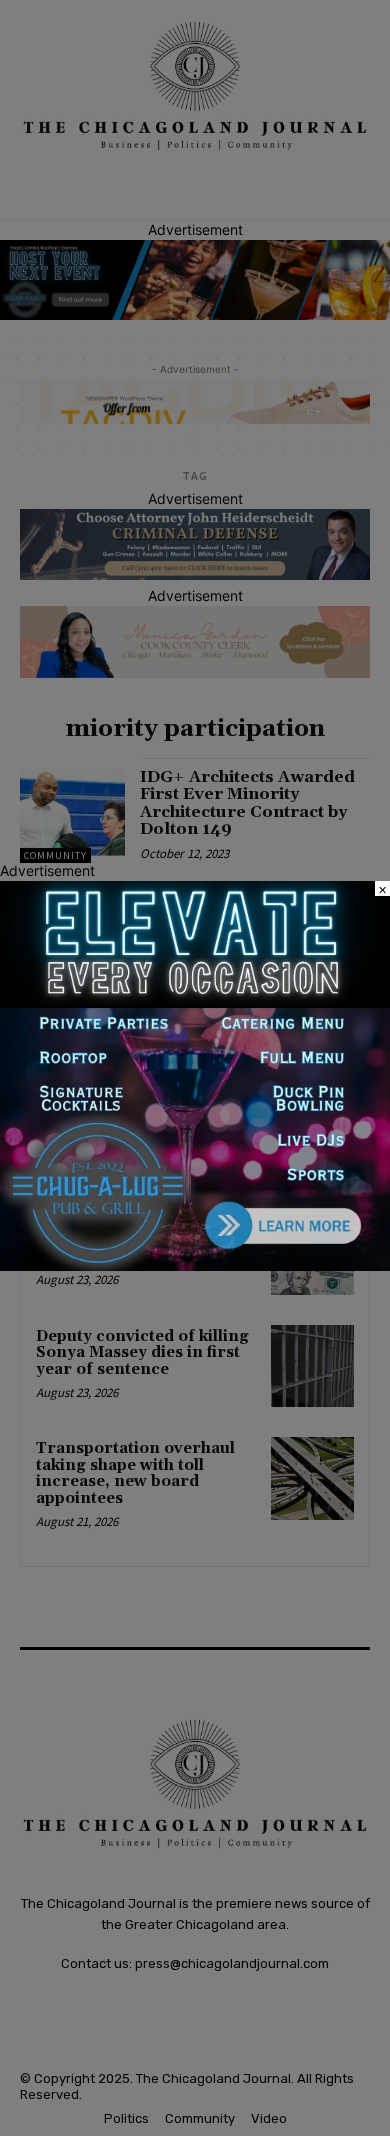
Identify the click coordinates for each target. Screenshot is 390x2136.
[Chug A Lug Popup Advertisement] (195, 1265)
